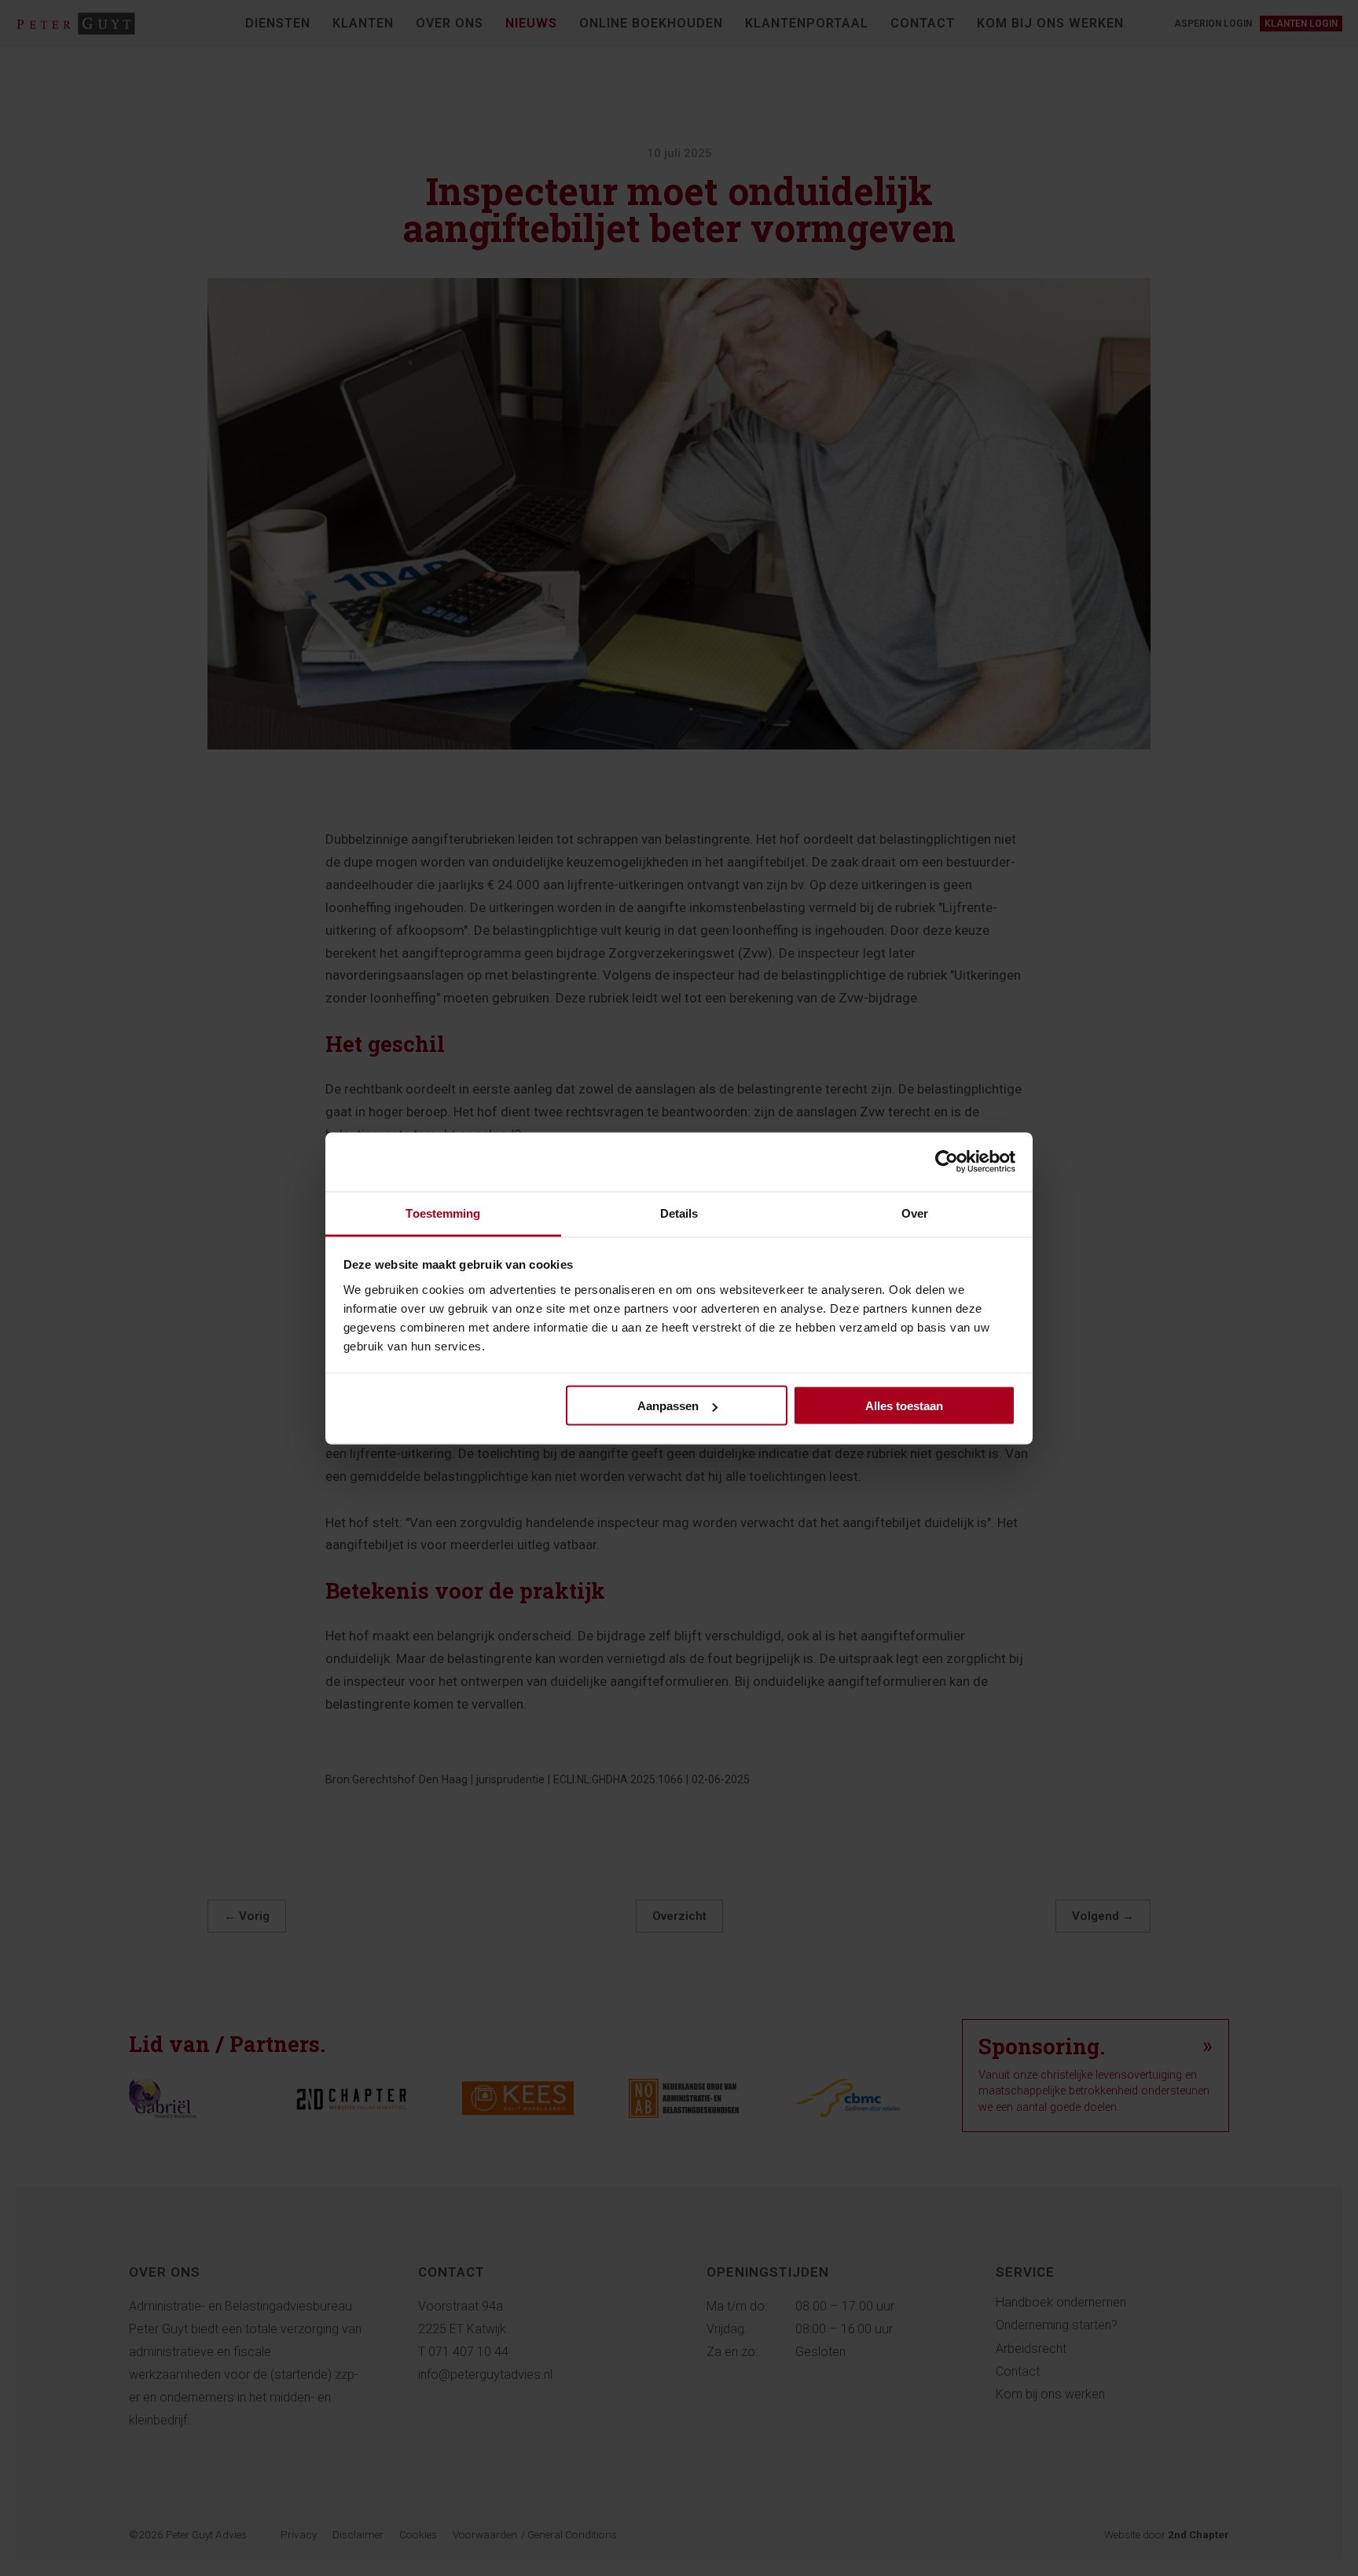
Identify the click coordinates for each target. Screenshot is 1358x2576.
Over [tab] (915, 1213)
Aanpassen (668, 1406)
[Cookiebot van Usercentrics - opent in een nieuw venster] (947, 1162)
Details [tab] (679, 1213)
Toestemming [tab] (443, 1213)
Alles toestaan (904, 1406)
